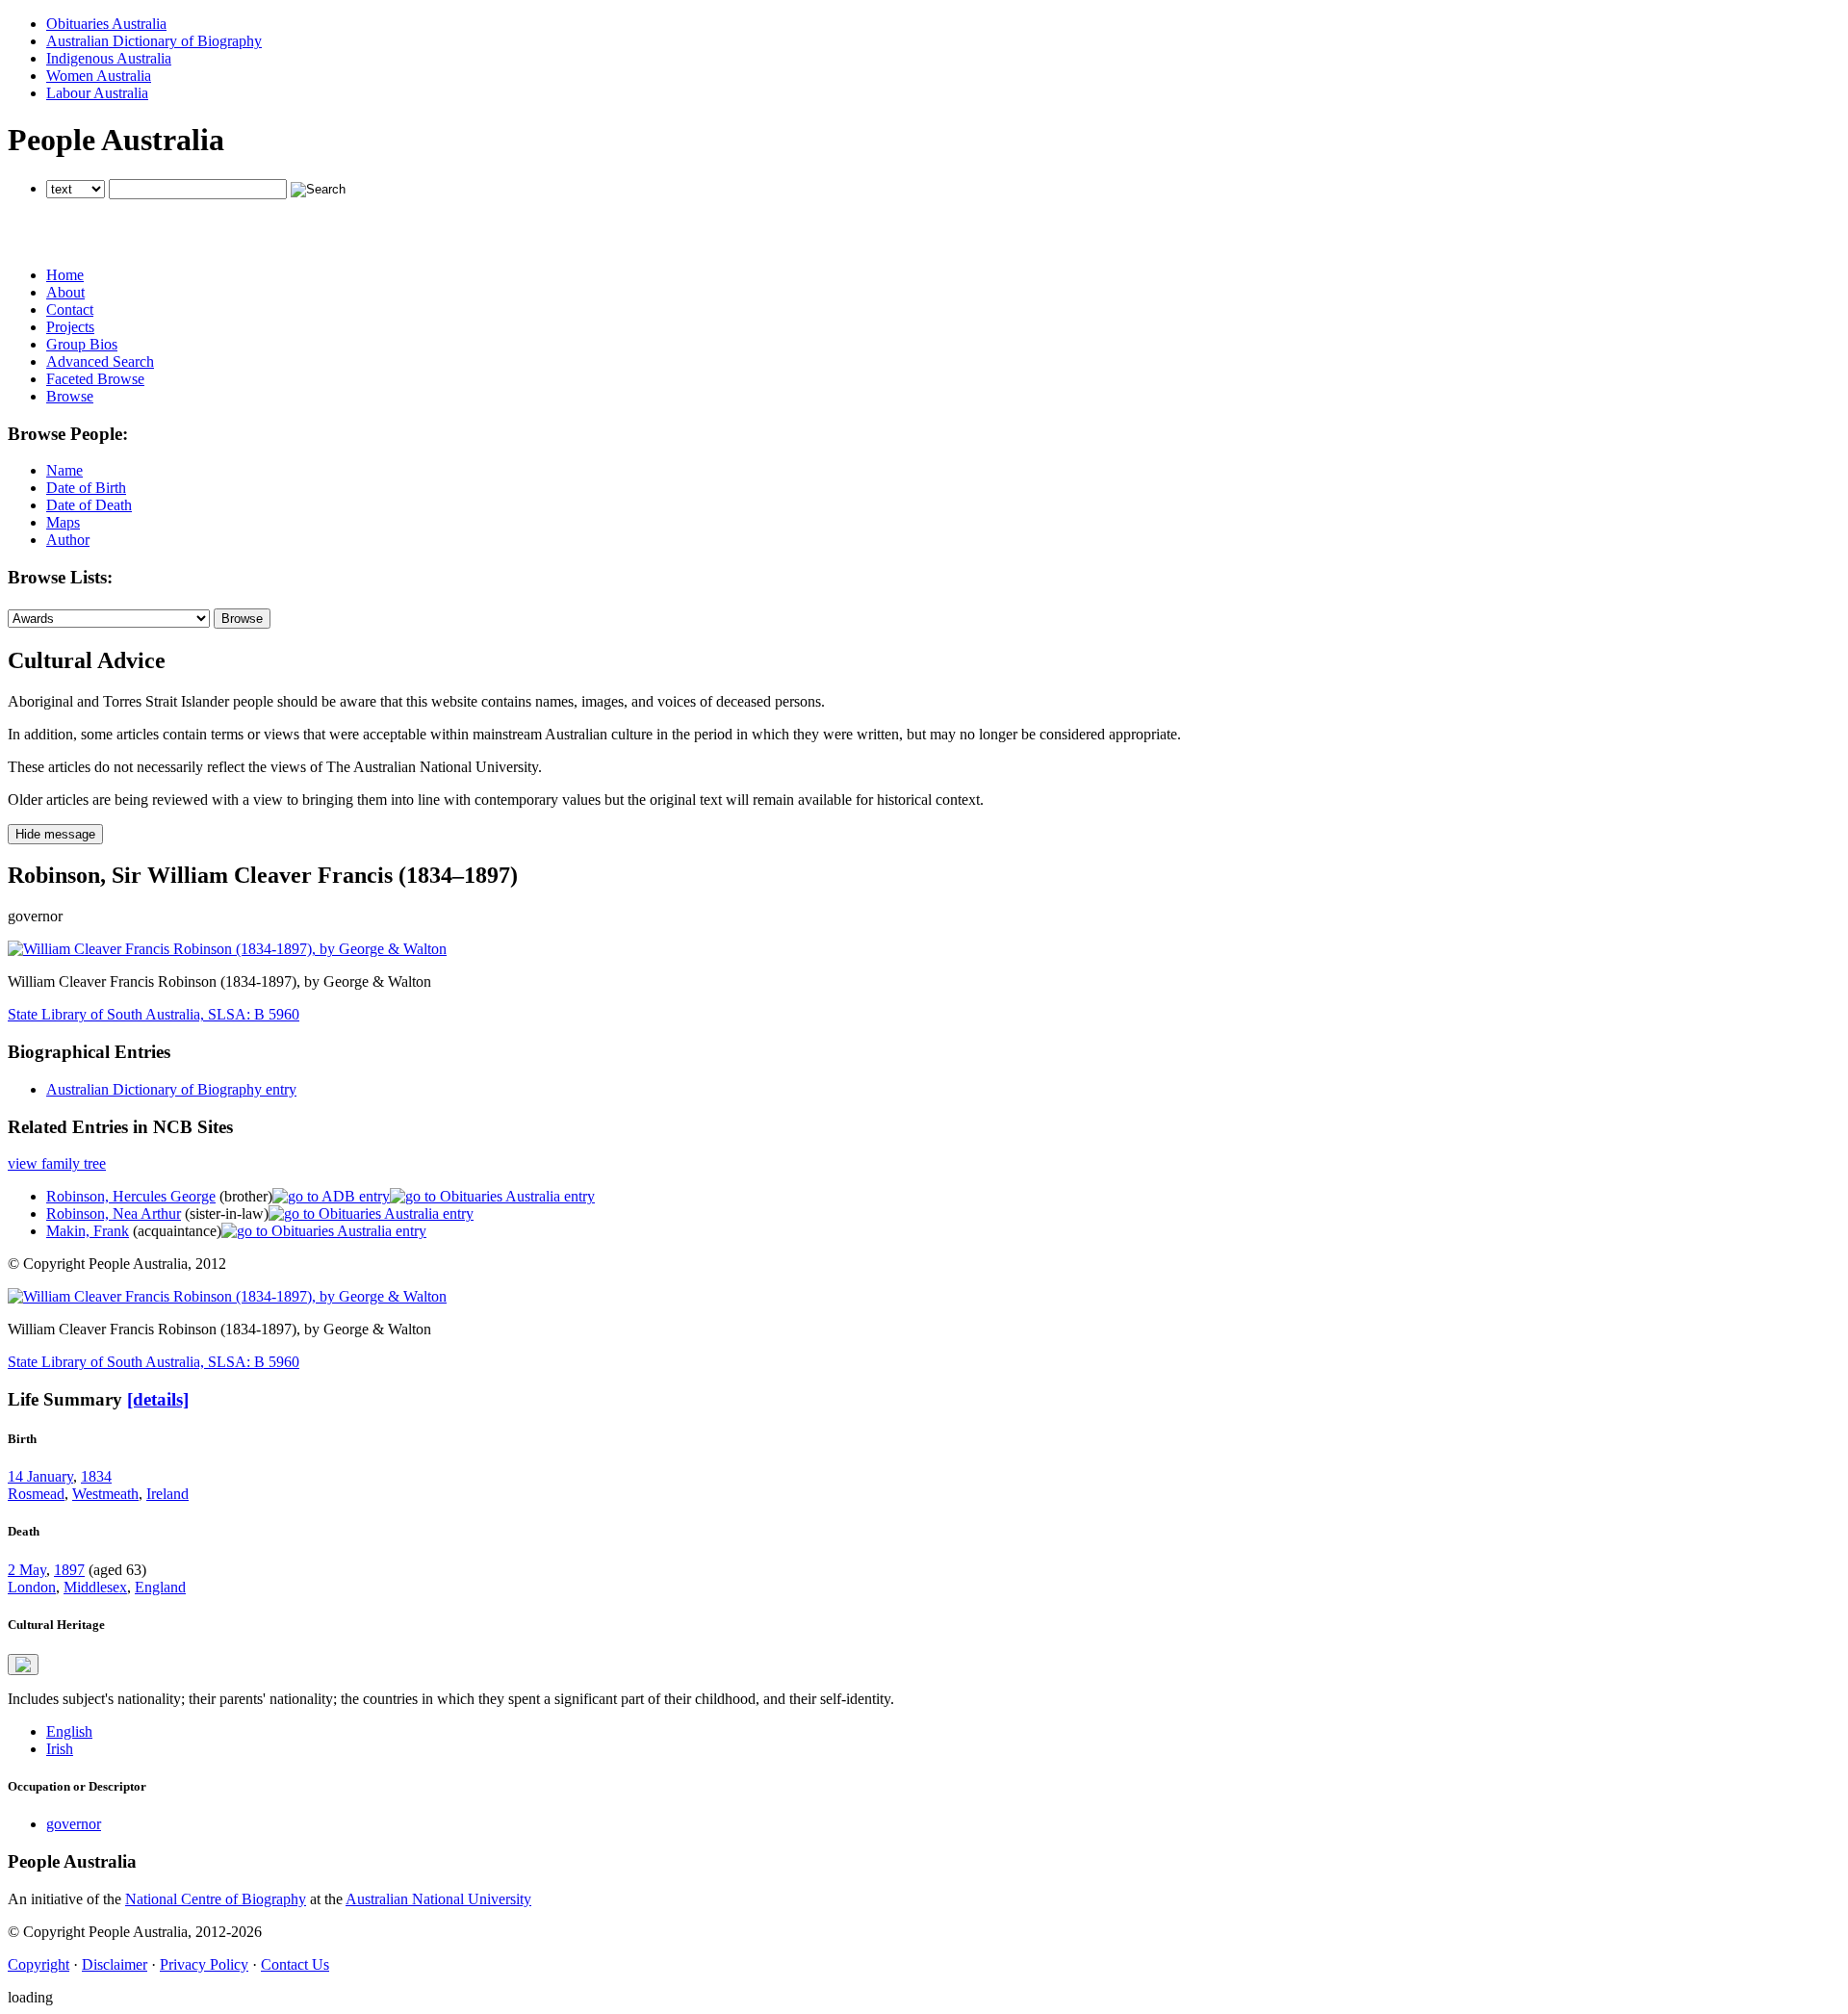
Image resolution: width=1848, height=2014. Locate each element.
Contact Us (295, 1964)
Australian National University (438, 1899)
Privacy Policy (204, 1964)
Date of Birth (86, 488)
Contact (70, 310)
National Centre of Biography (216, 1899)
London (32, 1587)
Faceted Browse (95, 379)
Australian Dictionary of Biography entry (171, 1089)
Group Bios (82, 344)
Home (65, 275)
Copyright (38, 1964)
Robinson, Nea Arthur (114, 1214)
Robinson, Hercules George (131, 1196)
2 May (27, 1570)
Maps (63, 522)
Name (64, 470)
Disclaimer (115, 1964)
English (69, 1731)
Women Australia (99, 76)
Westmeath (105, 1494)
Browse (70, 396)
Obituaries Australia (106, 24)
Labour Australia (97, 93)
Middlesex (95, 1587)
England (160, 1587)
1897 (69, 1570)
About (65, 292)
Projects (70, 327)
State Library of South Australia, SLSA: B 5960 (154, 1014)
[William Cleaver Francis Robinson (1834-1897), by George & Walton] (227, 949)
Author (68, 540)
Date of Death (89, 505)
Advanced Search (100, 361)
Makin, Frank (88, 1231)
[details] (158, 1399)
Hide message (55, 834)
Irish (60, 1749)
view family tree (57, 1163)
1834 (96, 1476)
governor (74, 1824)
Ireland (167, 1494)
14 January (40, 1476)
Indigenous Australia (109, 58)
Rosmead (36, 1494)
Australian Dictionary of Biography (154, 41)
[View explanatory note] (23, 1665)
